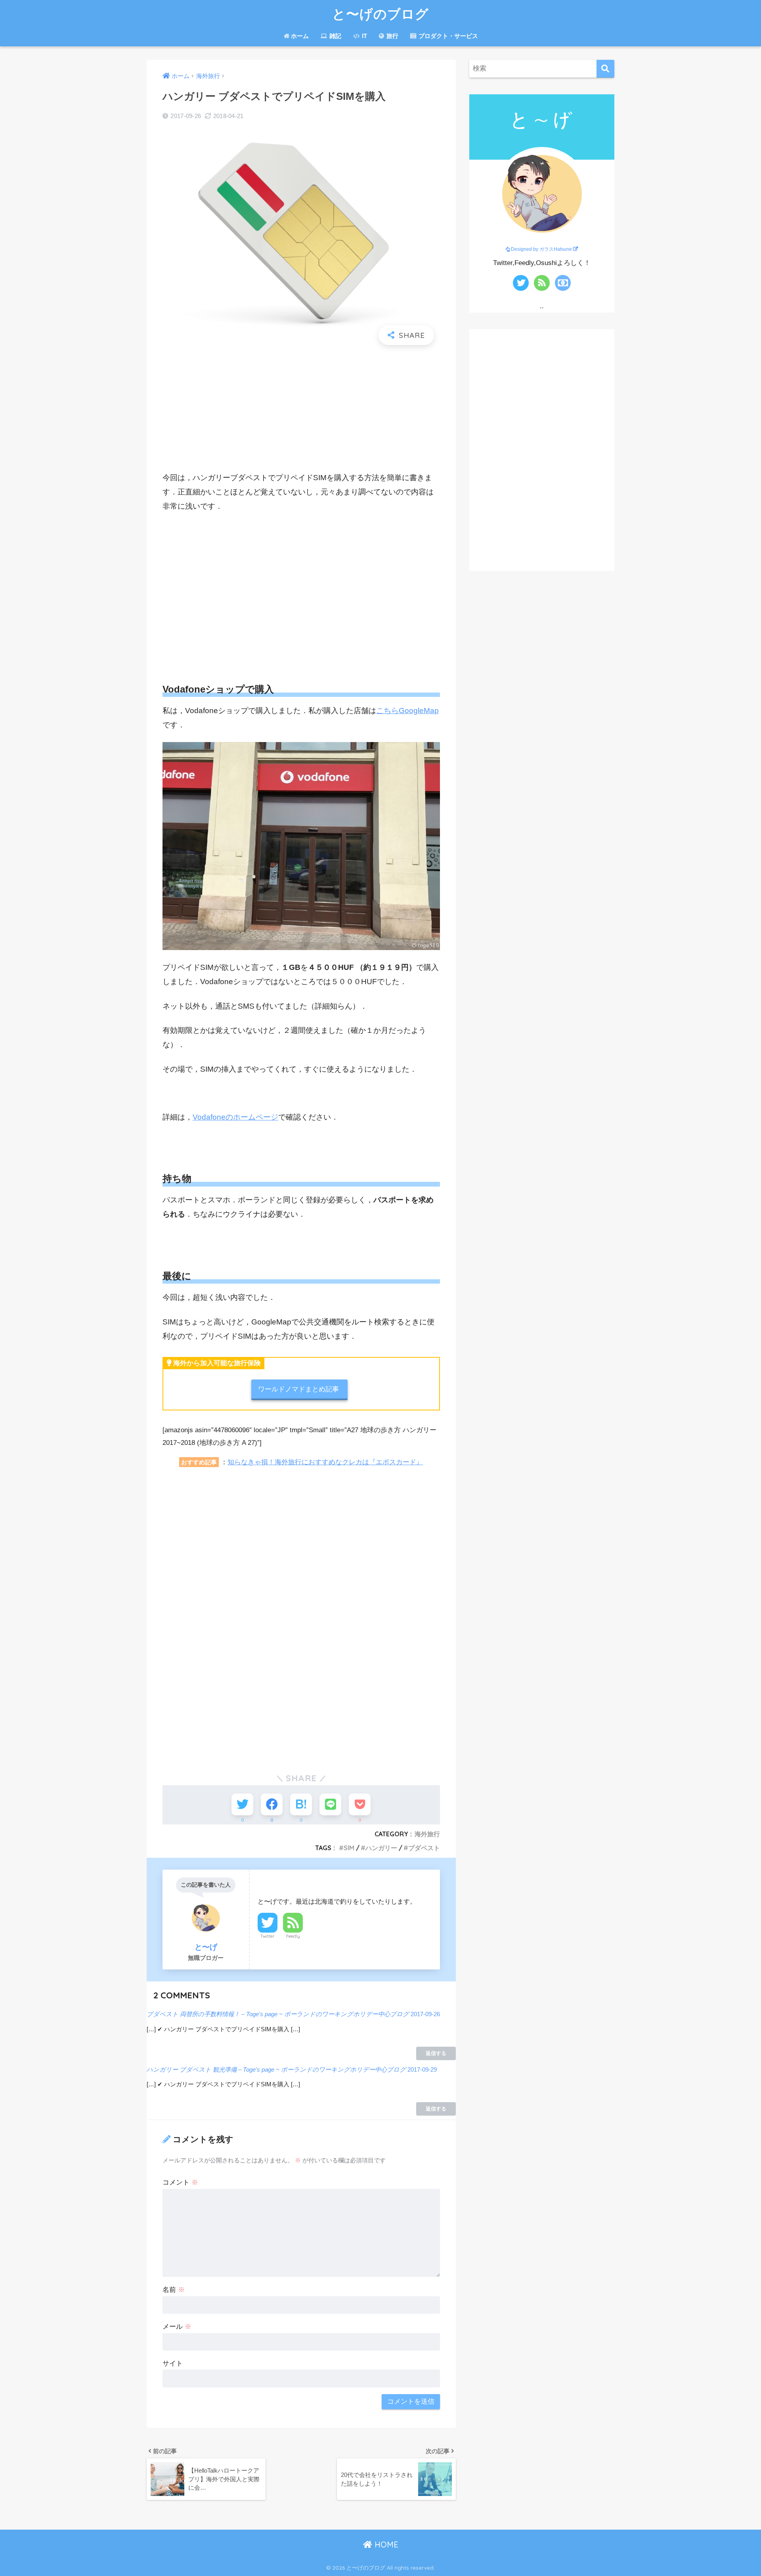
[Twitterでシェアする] (242, 1804)
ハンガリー (381, 1848)
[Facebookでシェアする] (272, 1804)
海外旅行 (427, 1834)
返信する (436, 2053)
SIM (349, 1848)
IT (364, 36)
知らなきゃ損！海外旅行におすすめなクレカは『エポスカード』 (325, 1462)
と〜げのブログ (380, 14)
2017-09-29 (422, 2069)
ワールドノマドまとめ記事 (299, 1389)
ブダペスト (424, 1848)
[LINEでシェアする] (330, 1804)
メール (177, 2327)
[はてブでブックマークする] (301, 1804)
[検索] (605, 69)
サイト (173, 2363)
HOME (385, 2545)
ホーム (300, 36)
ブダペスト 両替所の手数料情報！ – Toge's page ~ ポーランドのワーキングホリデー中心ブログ (278, 2014)
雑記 (335, 36)
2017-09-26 (425, 2014)
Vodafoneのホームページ (235, 1117)
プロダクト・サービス (447, 36)
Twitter (268, 1936)
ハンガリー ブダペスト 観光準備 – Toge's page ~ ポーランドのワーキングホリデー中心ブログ (276, 2069)
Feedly (293, 1936)
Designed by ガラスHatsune (541, 249)
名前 (174, 2290)
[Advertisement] (301, 408)
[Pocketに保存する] (360, 1804)
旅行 (392, 36)
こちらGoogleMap (407, 711)
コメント (180, 2182)
